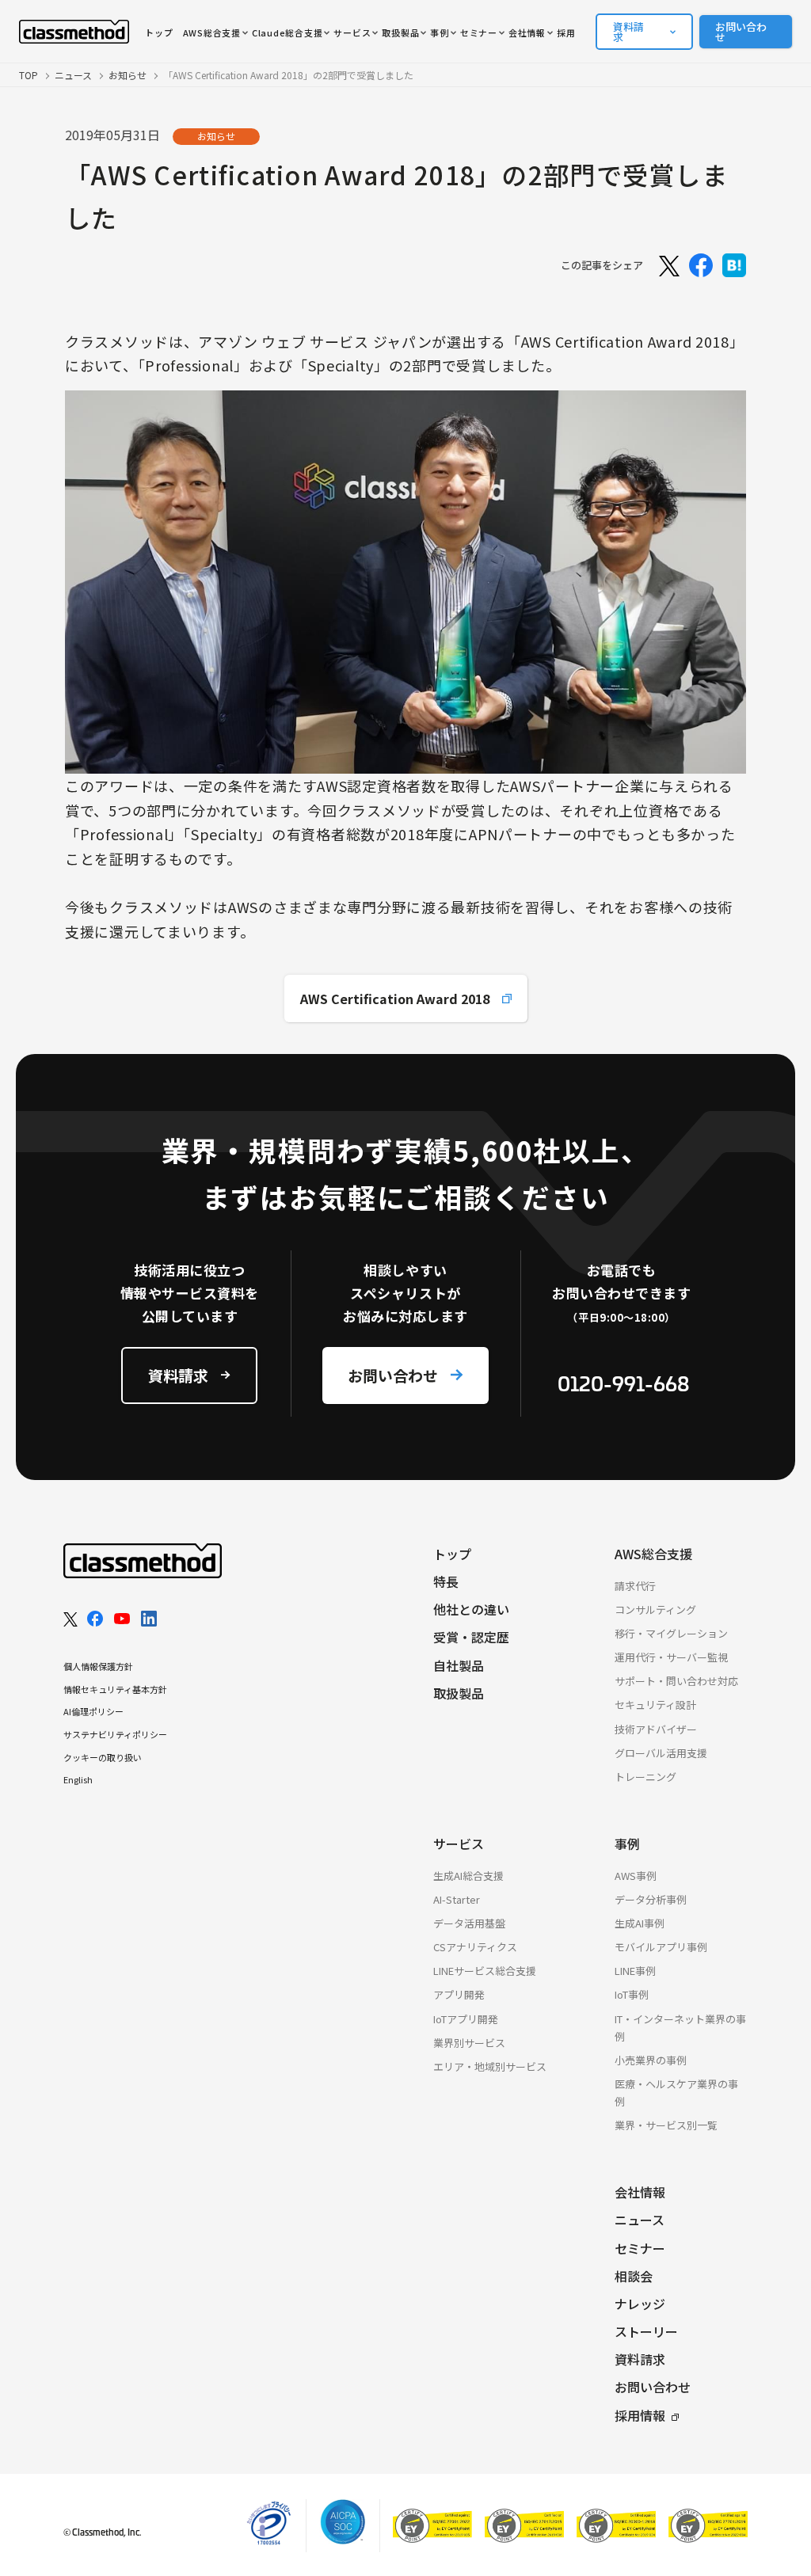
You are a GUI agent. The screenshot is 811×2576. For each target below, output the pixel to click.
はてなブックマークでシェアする (734, 265)
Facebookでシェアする (701, 265)
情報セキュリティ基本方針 (115, 1689)
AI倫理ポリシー (93, 1711)
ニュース (73, 75)
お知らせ (128, 75)
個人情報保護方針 (98, 1666)
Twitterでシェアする (668, 265)
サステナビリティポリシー (115, 1734)
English (78, 1779)
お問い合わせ (741, 32)
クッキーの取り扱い (103, 1757)
